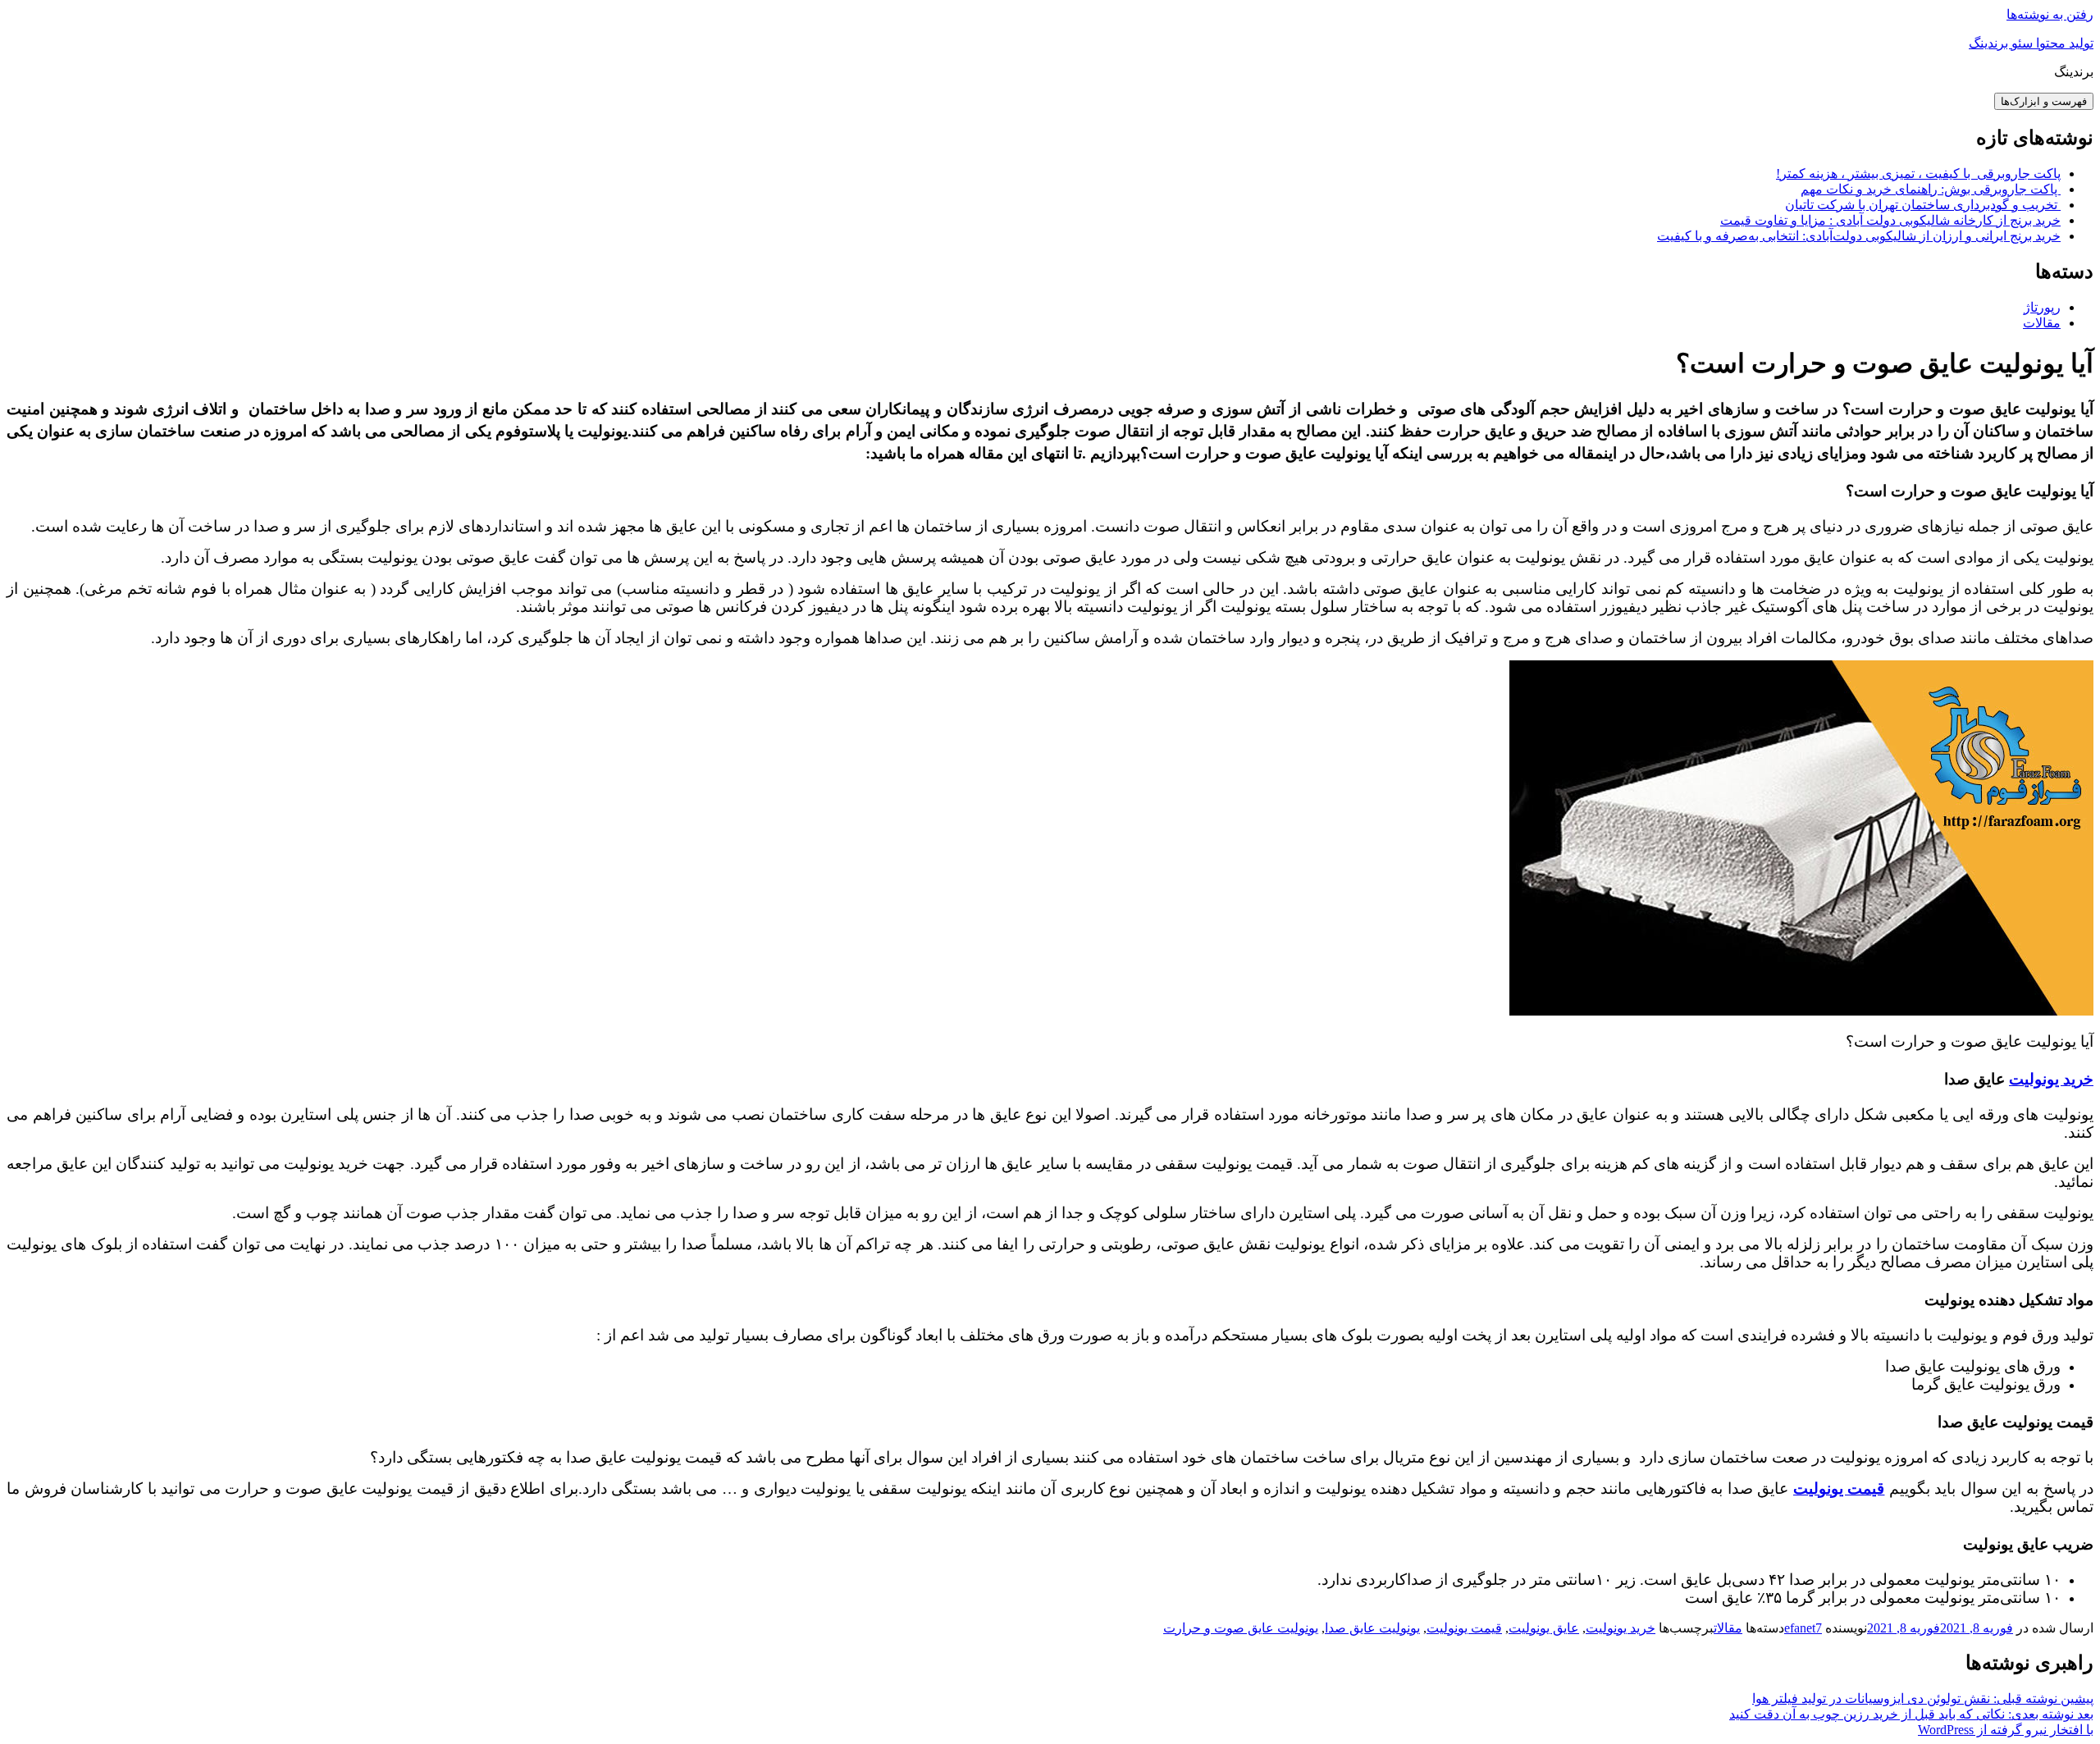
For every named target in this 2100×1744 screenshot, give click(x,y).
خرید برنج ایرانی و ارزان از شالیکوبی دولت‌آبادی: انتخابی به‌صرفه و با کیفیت (1859, 236)
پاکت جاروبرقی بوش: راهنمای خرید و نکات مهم (1931, 189)
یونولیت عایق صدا (1372, 1628)
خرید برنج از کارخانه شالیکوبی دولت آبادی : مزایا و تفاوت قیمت (1890, 220)
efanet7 (1803, 1628)
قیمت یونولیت (1464, 1628)
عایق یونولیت (1544, 1628)
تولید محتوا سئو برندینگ (2031, 43)
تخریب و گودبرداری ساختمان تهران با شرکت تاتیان (1923, 205)
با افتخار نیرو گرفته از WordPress (2006, 1730)
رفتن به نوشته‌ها (2050, 14)
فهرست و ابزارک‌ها (2044, 101)
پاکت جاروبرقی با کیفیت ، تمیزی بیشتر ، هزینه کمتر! (1918, 173)
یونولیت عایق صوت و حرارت (1241, 1628)
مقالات (2042, 323)
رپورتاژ (2042, 307)
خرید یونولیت (2051, 1079)
